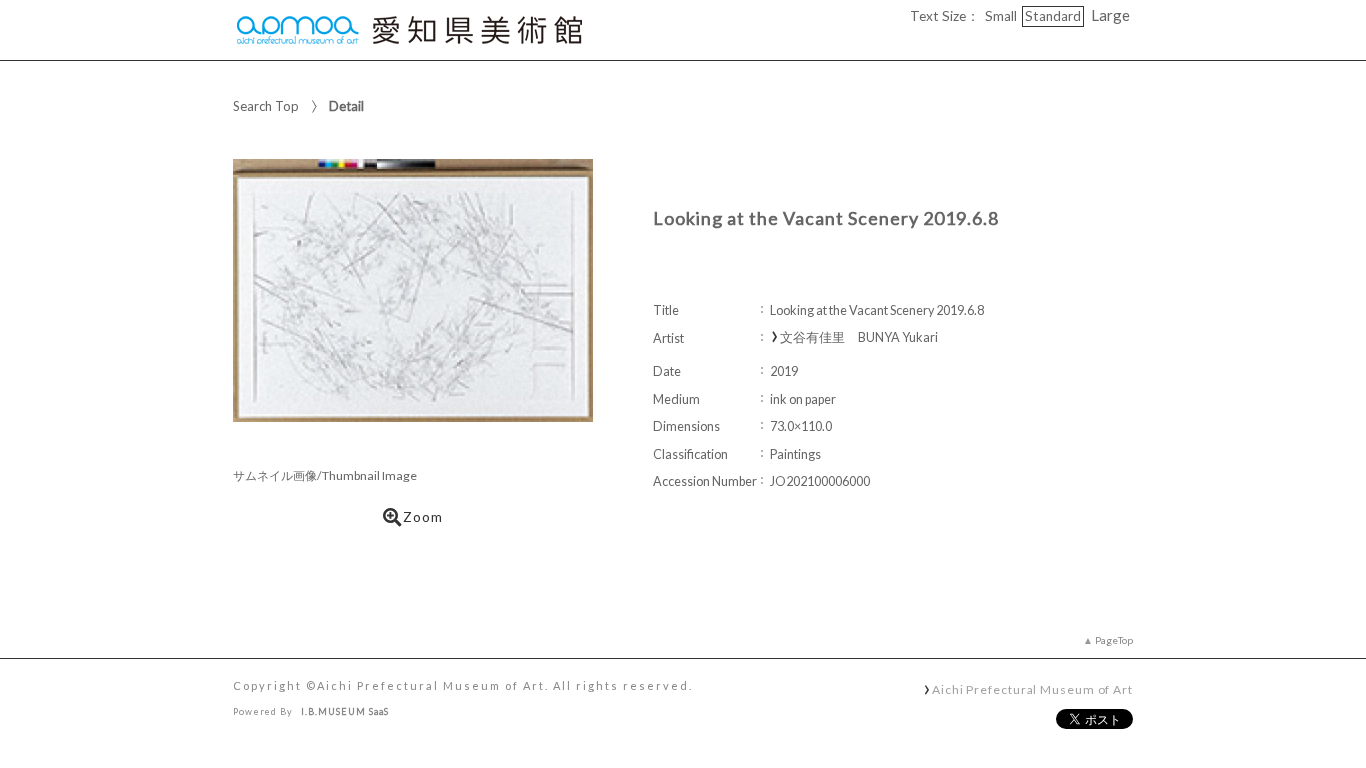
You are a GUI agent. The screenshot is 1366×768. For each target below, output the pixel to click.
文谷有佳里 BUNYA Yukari (859, 337)
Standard (1053, 16)
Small (1001, 16)
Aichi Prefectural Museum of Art (1032, 689)
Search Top (266, 106)
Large (1110, 15)
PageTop (1114, 640)
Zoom (423, 517)
